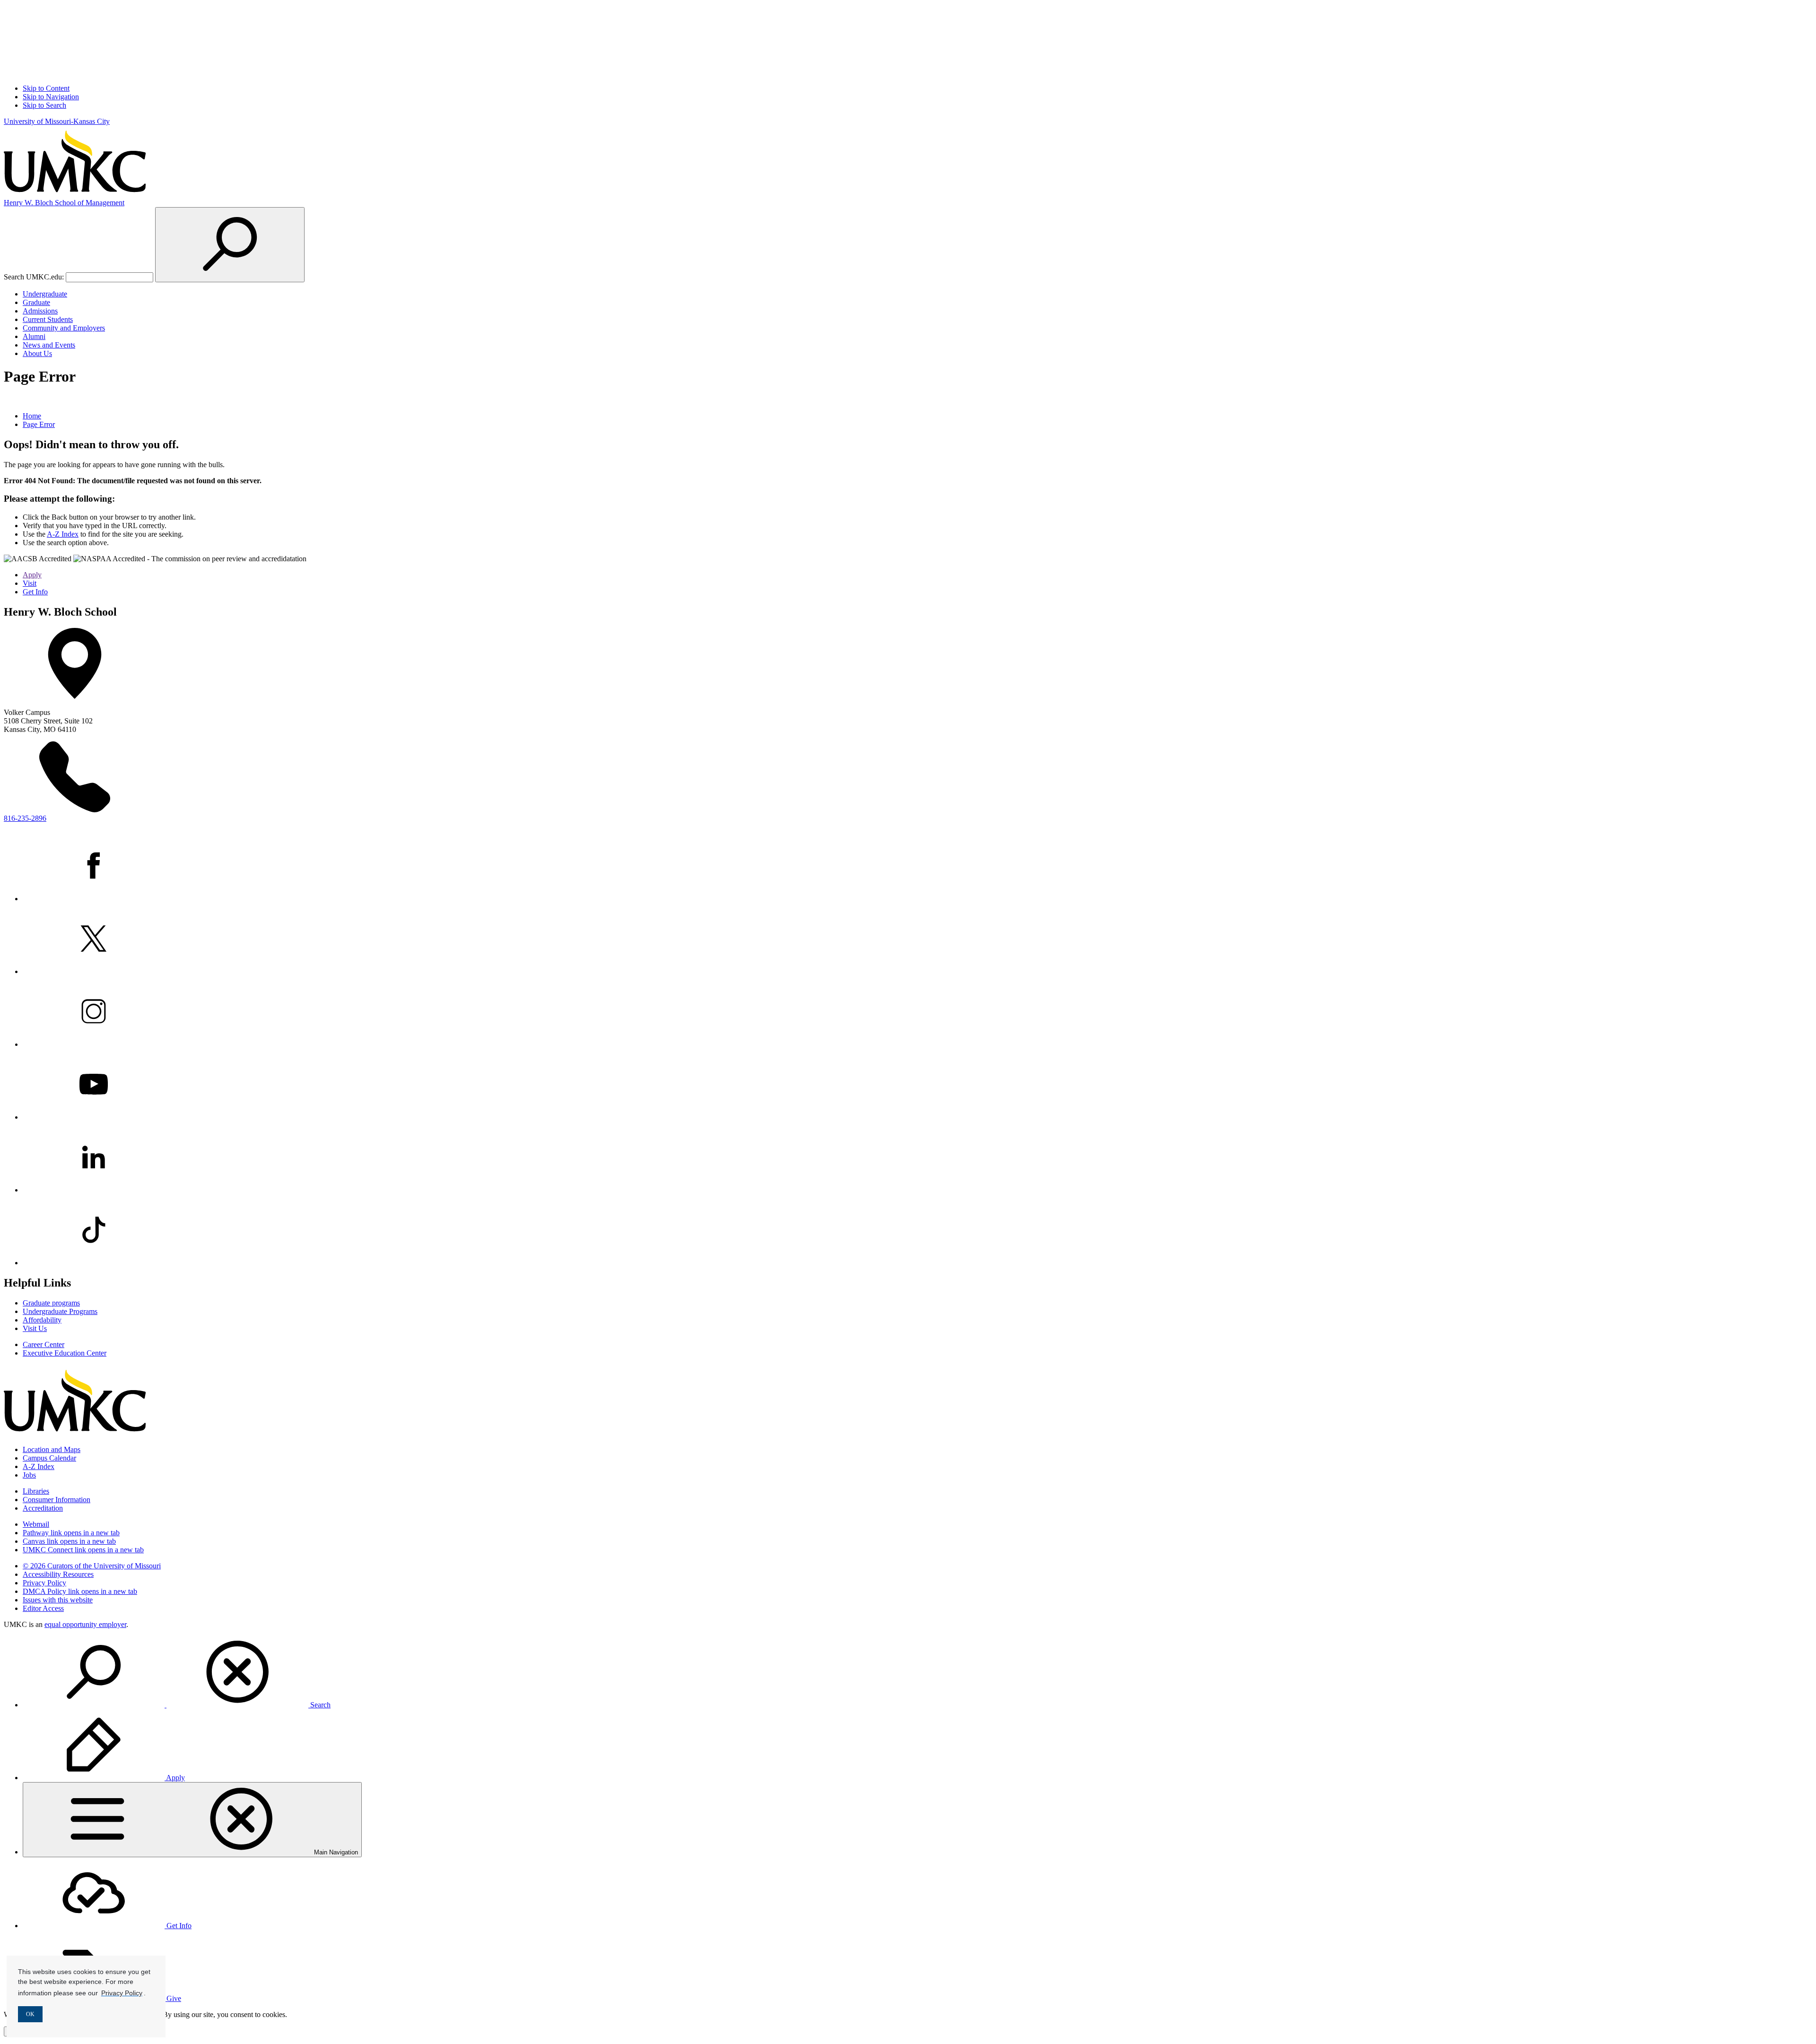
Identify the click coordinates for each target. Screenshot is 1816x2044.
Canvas (69, 1541)
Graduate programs (51, 1303)
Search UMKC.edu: (34, 277)
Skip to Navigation (51, 97)
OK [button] (30, 2014)
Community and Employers (64, 328)
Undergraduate (45, 294)
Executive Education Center (65, 1353)
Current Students (48, 319)
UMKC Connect (83, 1550)
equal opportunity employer (85, 1624)
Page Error (39, 424)
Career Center (44, 1344)
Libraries (36, 1491)
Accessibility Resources (58, 1574)
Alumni (34, 336)
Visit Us (35, 1328)
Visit (30, 583)
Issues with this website (58, 1600)
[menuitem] (917, 1673)
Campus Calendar (49, 1458)
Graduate (36, 302)
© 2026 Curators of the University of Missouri (92, 1566)
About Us (37, 353)
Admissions (40, 311)
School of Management (64, 203)
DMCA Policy (80, 1591)
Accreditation (43, 1508)
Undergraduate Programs (60, 1311)
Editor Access (43, 1608)
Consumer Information (57, 1500)
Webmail (36, 1524)
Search (319, 1705)
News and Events (49, 345)
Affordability (42, 1320)
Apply (32, 575)
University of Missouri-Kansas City (57, 121)
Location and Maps (52, 1449)
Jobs (29, 1475)
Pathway (71, 1533)
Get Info (35, 592)
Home (32, 416)
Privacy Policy (44, 1583)
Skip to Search (44, 105)
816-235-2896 (25, 818)
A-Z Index (63, 534)
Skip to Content (46, 88)
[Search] (230, 245)
